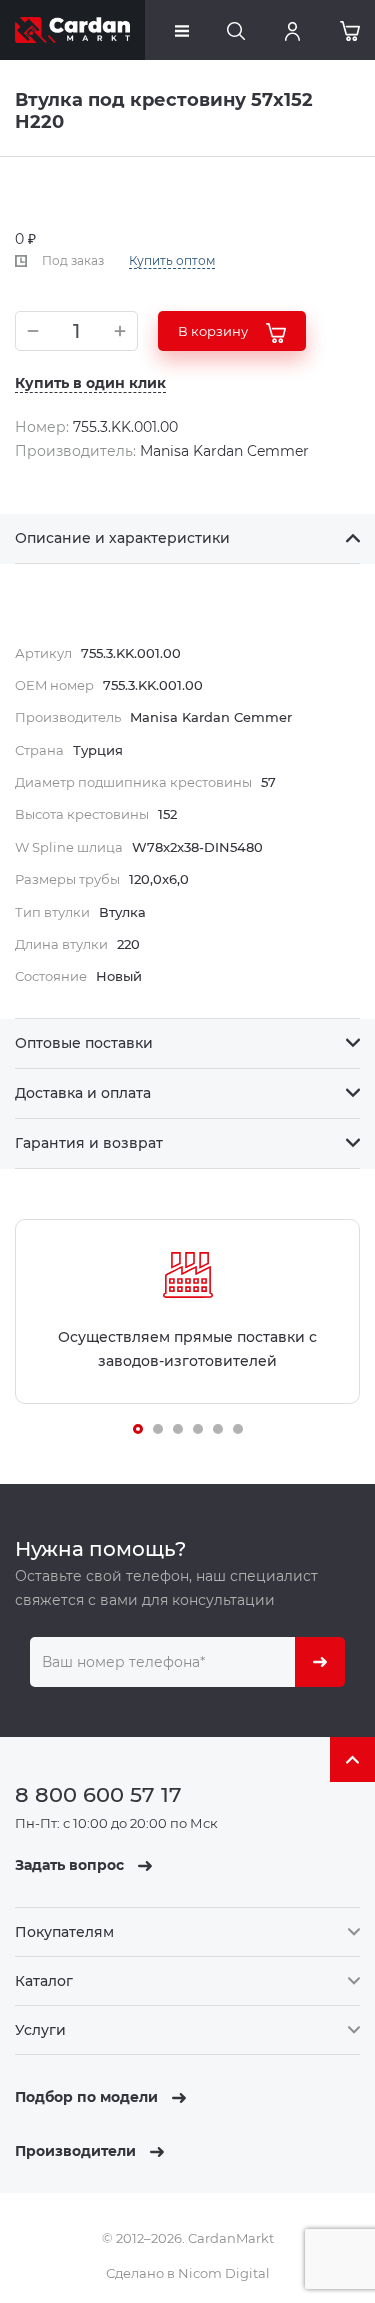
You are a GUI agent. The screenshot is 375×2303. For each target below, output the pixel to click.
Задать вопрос (71, 1865)
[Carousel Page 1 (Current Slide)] (138, 1429)
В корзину (214, 331)
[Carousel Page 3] (178, 1429)
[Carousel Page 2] (158, 1429)
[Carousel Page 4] (198, 1429)
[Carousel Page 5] (218, 1429)
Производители (77, 2151)
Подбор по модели (88, 2097)
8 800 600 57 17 (98, 1794)
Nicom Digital (224, 2273)
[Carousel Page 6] (238, 1429)
